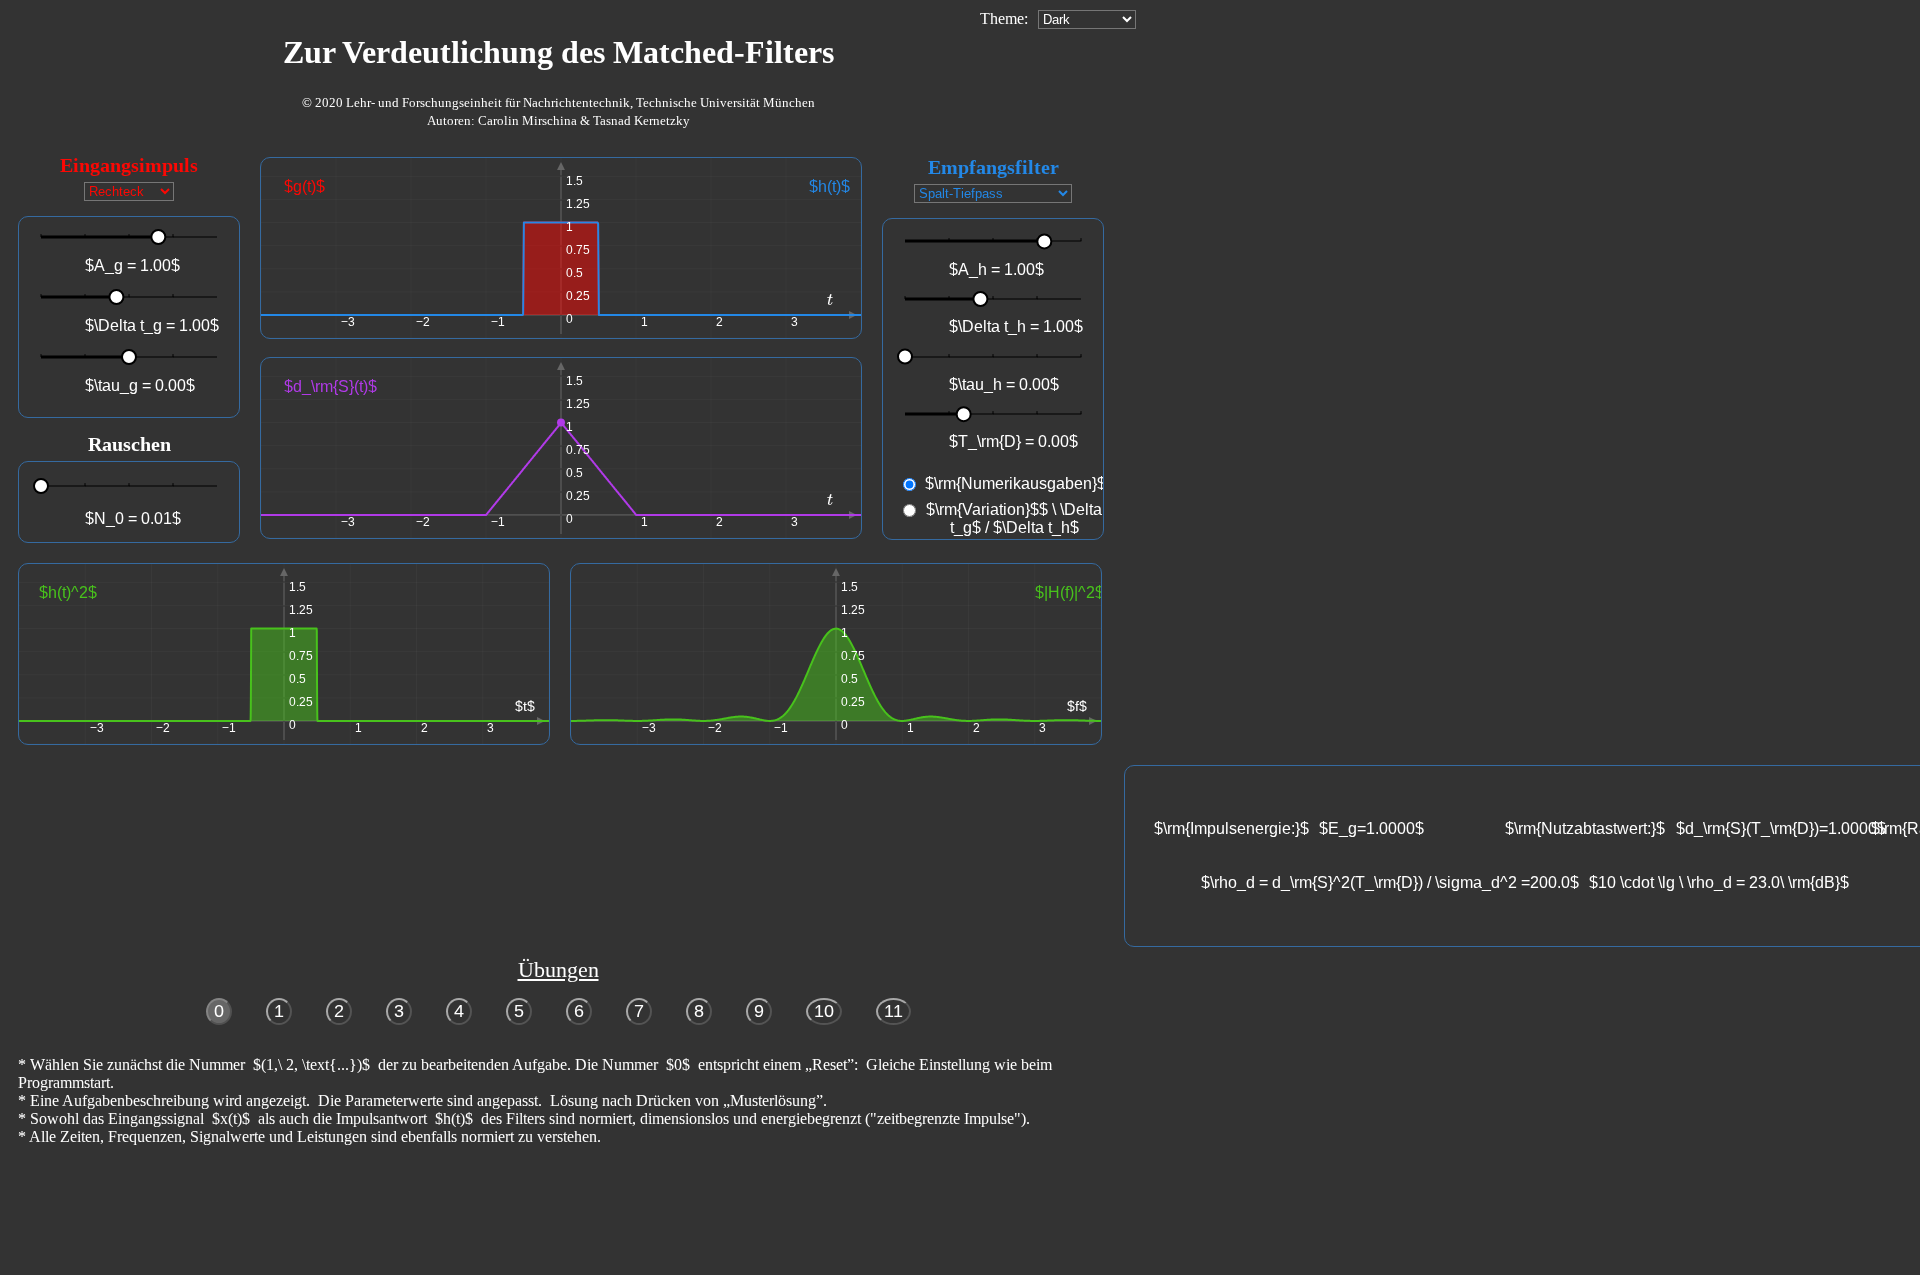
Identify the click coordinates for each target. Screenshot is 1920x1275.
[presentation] (830, 300)
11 (893, 1011)
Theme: (1004, 18)
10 (824, 1011)
